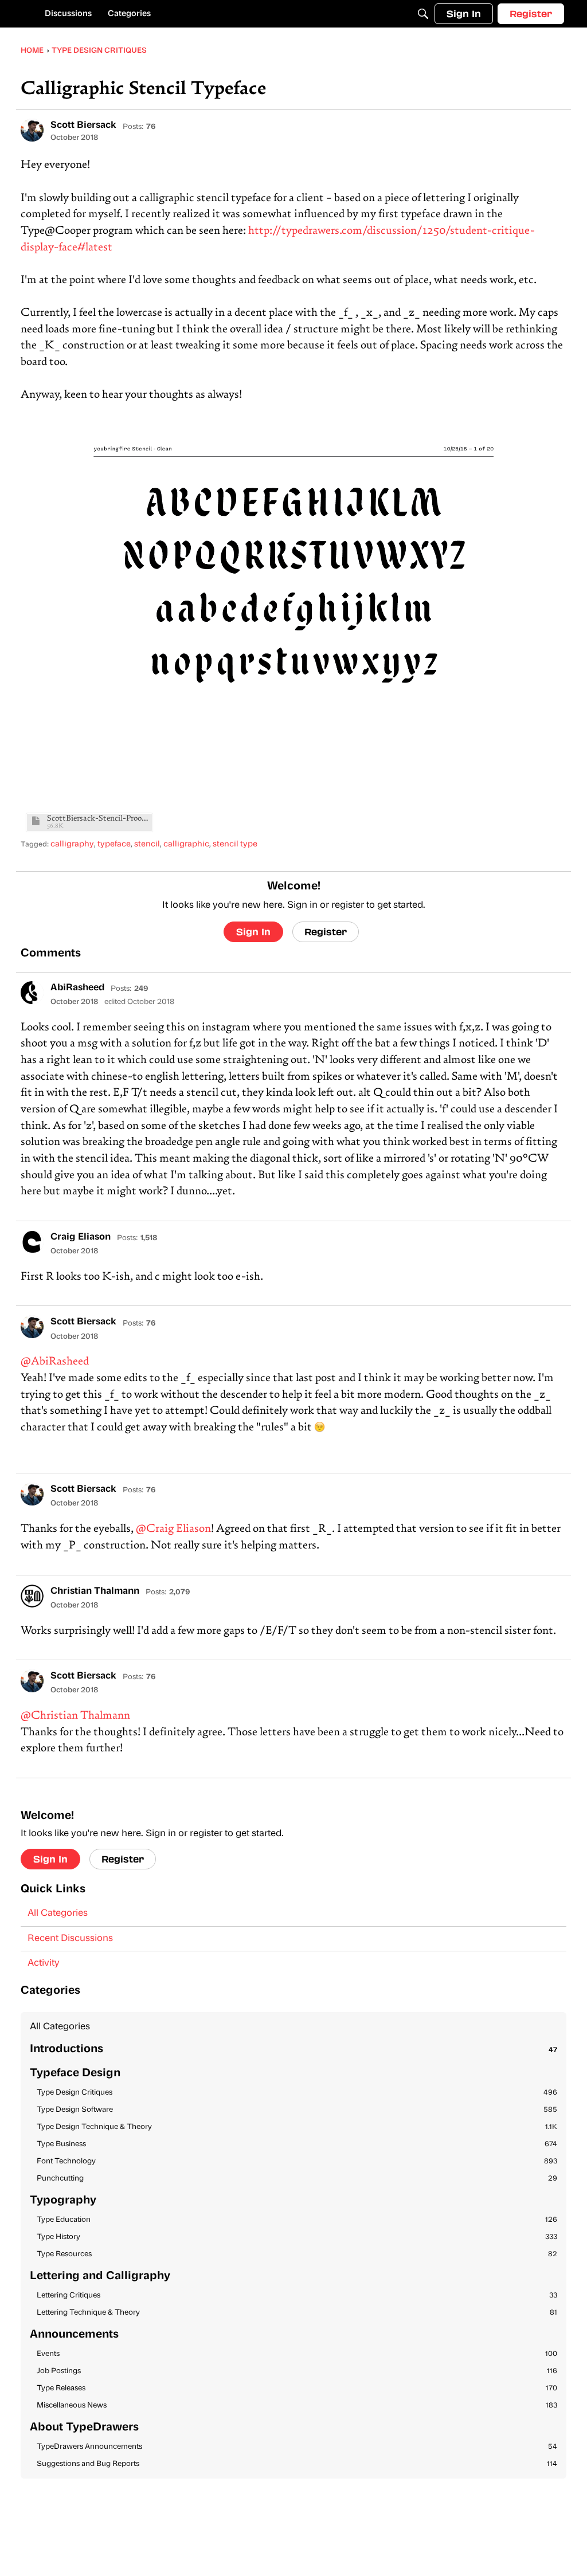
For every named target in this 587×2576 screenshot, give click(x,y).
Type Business (297, 2144)
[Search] (423, 14)
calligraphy (72, 844)
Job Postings (297, 2371)
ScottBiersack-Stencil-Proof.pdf (98, 819)
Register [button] (326, 932)
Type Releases (297, 2388)
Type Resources (297, 2254)
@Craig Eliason (173, 1529)
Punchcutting (297, 2179)
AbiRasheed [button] (77, 988)
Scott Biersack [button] (83, 126)
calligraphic (186, 844)
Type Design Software (297, 2110)
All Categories (58, 1914)
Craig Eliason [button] (81, 1237)
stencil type (235, 844)
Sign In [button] (253, 932)
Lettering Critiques (297, 2295)
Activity (44, 1963)
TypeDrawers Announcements (297, 2447)
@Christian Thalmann (75, 1716)
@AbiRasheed (55, 1362)
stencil (147, 844)
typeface (114, 844)
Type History (297, 2237)
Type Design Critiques (297, 2093)
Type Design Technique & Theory (297, 2127)
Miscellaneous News (297, 2406)
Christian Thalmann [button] (95, 1591)
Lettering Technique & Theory (297, 2313)
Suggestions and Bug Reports (297, 2464)
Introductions (293, 2050)
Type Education (297, 2220)
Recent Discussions (70, 1939)
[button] (32, 130)
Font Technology (297, 2161)
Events (297, 2354)
